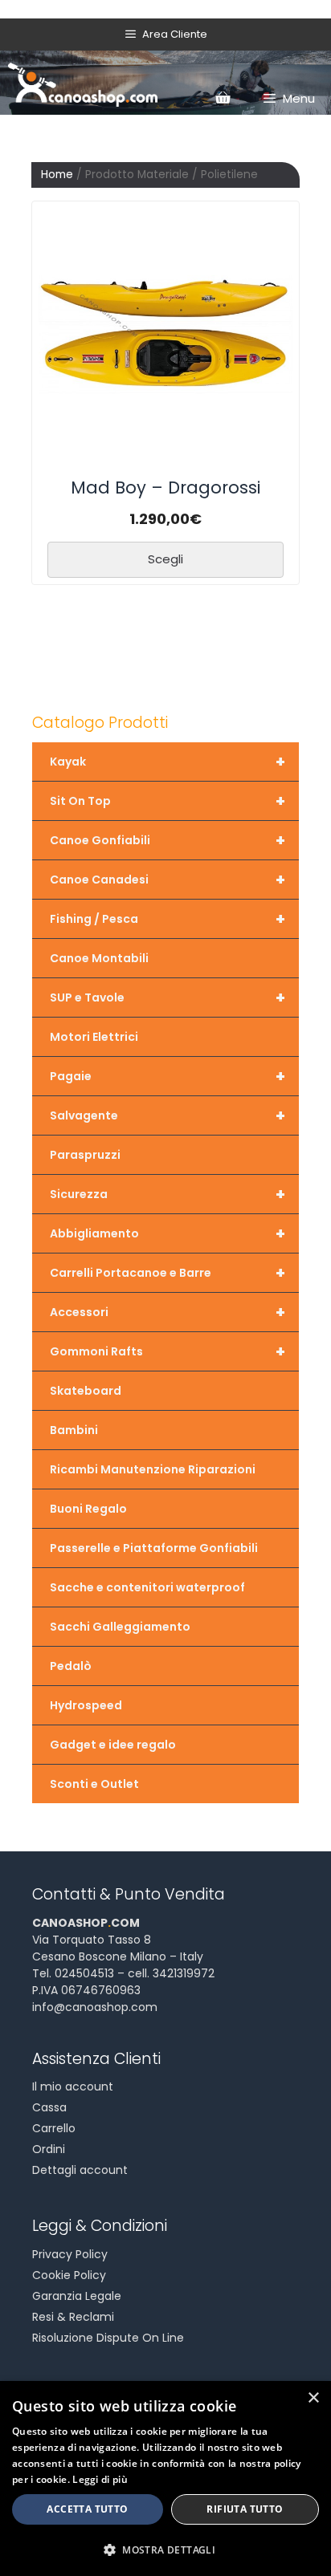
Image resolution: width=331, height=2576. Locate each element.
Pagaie (168, 1076)
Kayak (168, 762)
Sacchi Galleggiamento (120, 1627)
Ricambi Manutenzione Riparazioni (153, 1469)
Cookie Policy (69, 2275)
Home (57, 175)
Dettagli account (80, 2170)
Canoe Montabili (99, 958)
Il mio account (73, 2086)
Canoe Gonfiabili (168, 840)
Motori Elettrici (94, 1037)
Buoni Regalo (88, 1509)
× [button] (313, 2398)
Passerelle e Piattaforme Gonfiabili (154, 1548)
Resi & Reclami (73, 2317)
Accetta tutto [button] (87, 2509)
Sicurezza (168, 1194)
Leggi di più (100, 2479)
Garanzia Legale (77, 2296)
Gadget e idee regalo (113, 1745)
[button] (165, 2550)
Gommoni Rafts (168, 1351)
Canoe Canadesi (168, 880)
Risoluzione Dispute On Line (108, 2338)
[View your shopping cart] (223, 99)
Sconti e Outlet (94, 1784)
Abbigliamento (168, 1233)
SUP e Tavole (168, 997)
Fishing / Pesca (168, 919)
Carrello (54, 2128)
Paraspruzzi (85, 1155)
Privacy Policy (70, 2254)
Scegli (165, 559)
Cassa (49, 2107)
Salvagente (168, 1115)
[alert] (165, 2478)
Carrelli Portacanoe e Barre (168, 1273)
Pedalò (71, 1666)
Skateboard (86, 1391)
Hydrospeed (86, 1705)
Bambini (74, 1430)
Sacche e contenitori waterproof (147, 1587)
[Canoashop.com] (83, 83)
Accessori (168, 1312)
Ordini (49, 2149)
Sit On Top (168, 801)
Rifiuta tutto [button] (245, 2509)
